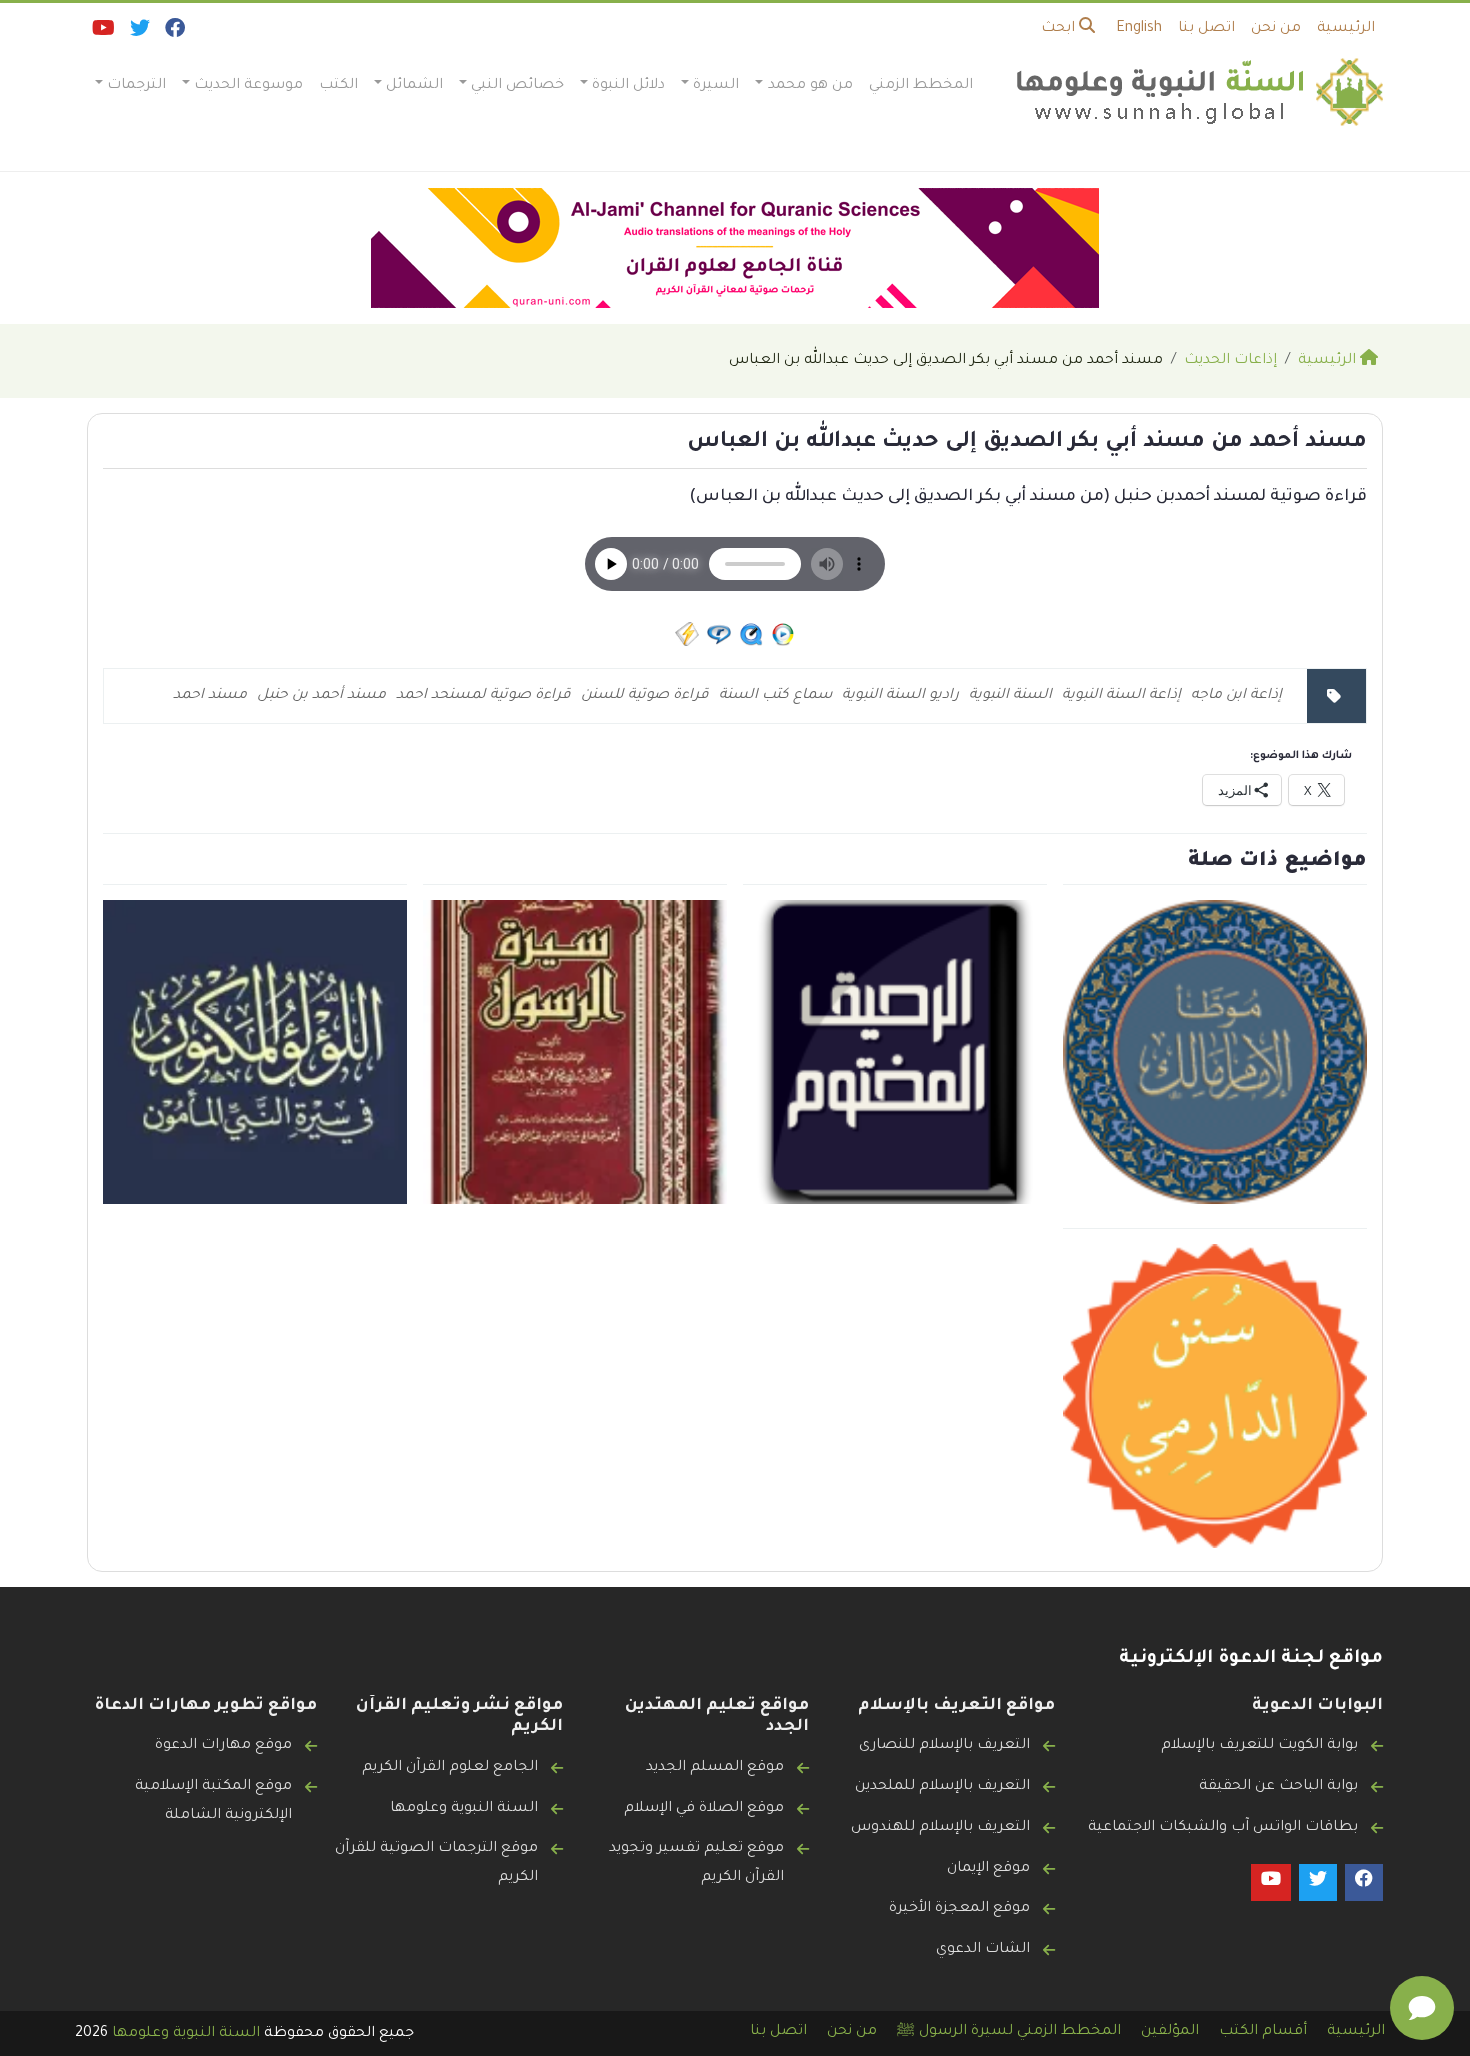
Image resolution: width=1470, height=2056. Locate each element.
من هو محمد (810, 86)
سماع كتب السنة (775, 696)
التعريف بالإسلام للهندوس (940, 1828)
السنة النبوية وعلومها (464, 1809)
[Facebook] (173, 33)
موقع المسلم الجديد (715, 1768)
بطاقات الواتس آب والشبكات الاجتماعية (1223, 1828)
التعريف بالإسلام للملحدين (942, 1787)
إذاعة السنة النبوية (1121, 696)
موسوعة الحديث (248, 86)
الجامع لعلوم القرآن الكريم (450, 1768)
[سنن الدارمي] (1215, 1397)
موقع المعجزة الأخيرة (959, 1909)
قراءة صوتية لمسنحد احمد (483, 696)
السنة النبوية (1010, 696)
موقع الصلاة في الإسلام (704, 1809)
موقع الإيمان (988, 1869)
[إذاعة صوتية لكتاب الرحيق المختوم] (895, 1053)
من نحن (1276, 29)
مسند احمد (210, 696)
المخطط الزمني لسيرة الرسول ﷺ (1009, 2032)
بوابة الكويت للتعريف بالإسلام (1259, 1746)
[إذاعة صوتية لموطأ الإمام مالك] (1215, 1053)
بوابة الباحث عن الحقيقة (1278, 1787)
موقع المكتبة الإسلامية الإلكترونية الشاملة (213, 1801)
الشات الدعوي (983, 1950)
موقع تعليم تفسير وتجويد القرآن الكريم (696, 1863)
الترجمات (136, 86)
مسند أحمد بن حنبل (321, 696)
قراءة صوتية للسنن (645, 696)
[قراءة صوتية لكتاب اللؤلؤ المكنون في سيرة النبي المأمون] (255, 1053)
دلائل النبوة (628, 86)
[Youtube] (102, 33)
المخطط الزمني (921, 86)
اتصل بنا (1206, 29)
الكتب (338, 86)
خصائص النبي (517, 86)
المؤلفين (1170, 2032)
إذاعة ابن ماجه (1236, 696)
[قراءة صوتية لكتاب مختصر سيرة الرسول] (575, 1053)
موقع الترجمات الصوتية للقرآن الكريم (436, 1863)
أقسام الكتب (1263, 2032)
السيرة (716, 86)
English (1139, 29)
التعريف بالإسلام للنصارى (944, 1746)
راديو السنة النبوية (900, 696)
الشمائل (414, 86)
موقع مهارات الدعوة (223, 1746)
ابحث (1060, 29)
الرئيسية (1346, 29)
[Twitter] (138, 33)
